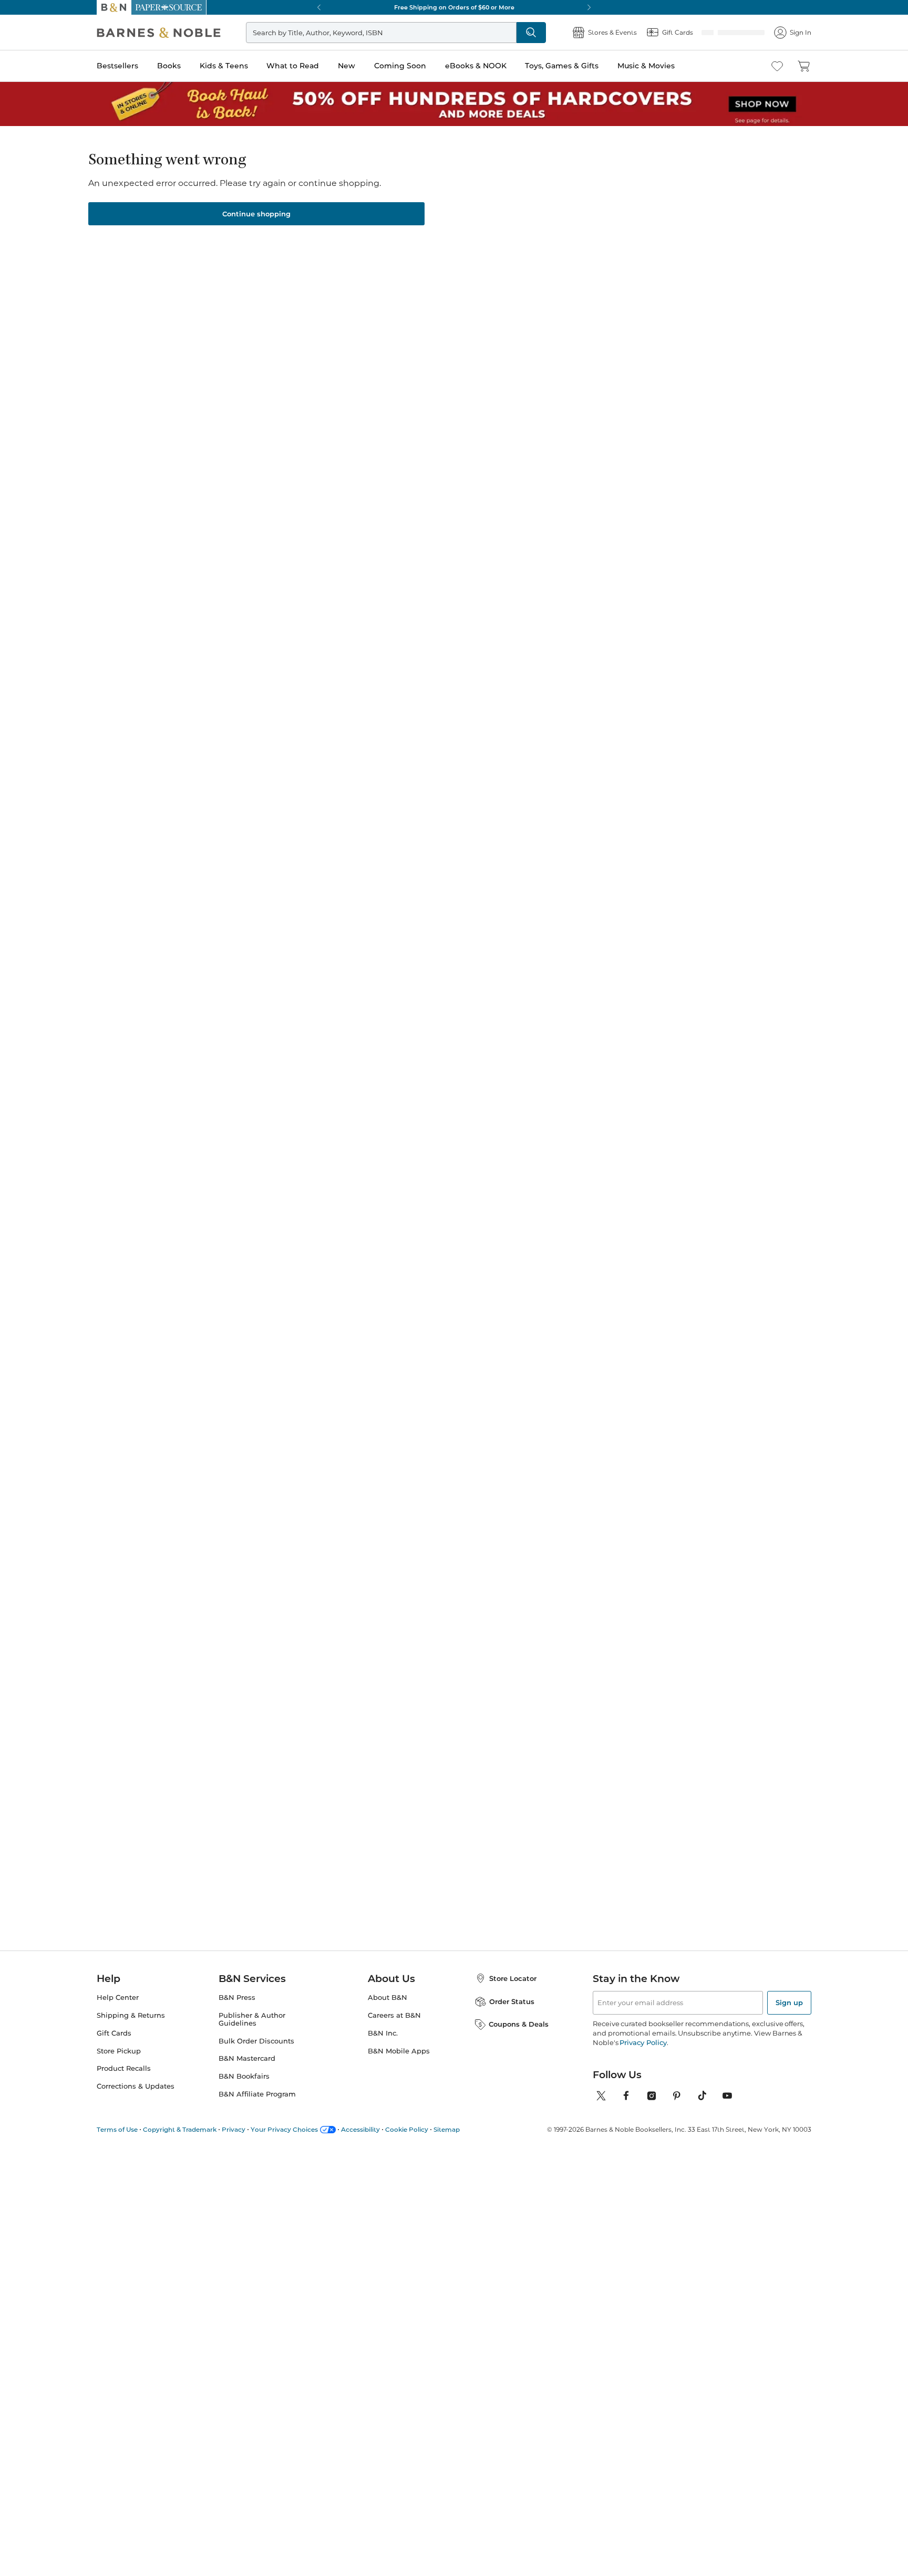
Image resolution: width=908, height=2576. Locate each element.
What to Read (293, 66)
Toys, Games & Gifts (562, 66)
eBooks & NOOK (476, 66)
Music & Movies (646, 66)
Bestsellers (117, 66)
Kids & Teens (224, 66)
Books (169, 66)
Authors (135, 143)
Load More (534, 1682)
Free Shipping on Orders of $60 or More (454, 7)
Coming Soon (400, 66)
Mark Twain (297, 547)
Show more (119, 836)
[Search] (531, 33)
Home (106, 143)
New (347, 66)
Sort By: (732, 364)
